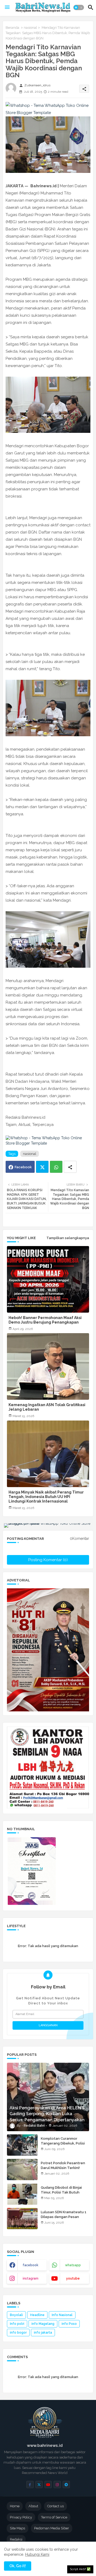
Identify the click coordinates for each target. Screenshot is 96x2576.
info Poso (69, 2324)
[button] (79, 7)
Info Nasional (62, 2315)
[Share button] (70, 1167)
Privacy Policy (21, 2517)
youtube (73, 2278)
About (33, 2506)
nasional (30, 28)
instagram (31, 2278)
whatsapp (73, 2265)
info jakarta (43, 2333)
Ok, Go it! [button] (18, 2566)
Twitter (42, 1167)
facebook (31, 2265)
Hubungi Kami (37, 2554)
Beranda (12, 28)
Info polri (17, 2324)
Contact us (55, 2506)
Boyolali (16, 2315)
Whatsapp (56, 1167)
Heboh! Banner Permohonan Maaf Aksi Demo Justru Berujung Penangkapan (45, 1320)
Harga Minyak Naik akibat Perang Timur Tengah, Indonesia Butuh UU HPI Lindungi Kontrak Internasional (46, 1497)
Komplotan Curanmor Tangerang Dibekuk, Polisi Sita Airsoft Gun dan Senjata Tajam (63, 2146)
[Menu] (7, 7)
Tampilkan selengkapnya (68, 1238)
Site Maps (17, 2528)
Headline (37, 2315)
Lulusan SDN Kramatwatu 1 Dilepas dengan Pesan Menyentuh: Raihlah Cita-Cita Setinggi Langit (64, 2219)
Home (15, 2506)
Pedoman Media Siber (52, 2528)
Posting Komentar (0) (48, 1560)
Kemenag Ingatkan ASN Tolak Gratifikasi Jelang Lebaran (47, 1407)
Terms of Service (54, 2517)
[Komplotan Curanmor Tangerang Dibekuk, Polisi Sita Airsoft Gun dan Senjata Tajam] (22, 2145)
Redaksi (16, 2539)
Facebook (23, 1167)
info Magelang (43, 2324)
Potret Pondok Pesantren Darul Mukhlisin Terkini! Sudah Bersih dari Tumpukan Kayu (65, 2170)
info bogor (18, 2333)
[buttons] (30, 2485)
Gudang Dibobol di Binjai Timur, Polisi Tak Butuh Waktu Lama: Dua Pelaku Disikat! (62, 2195)
